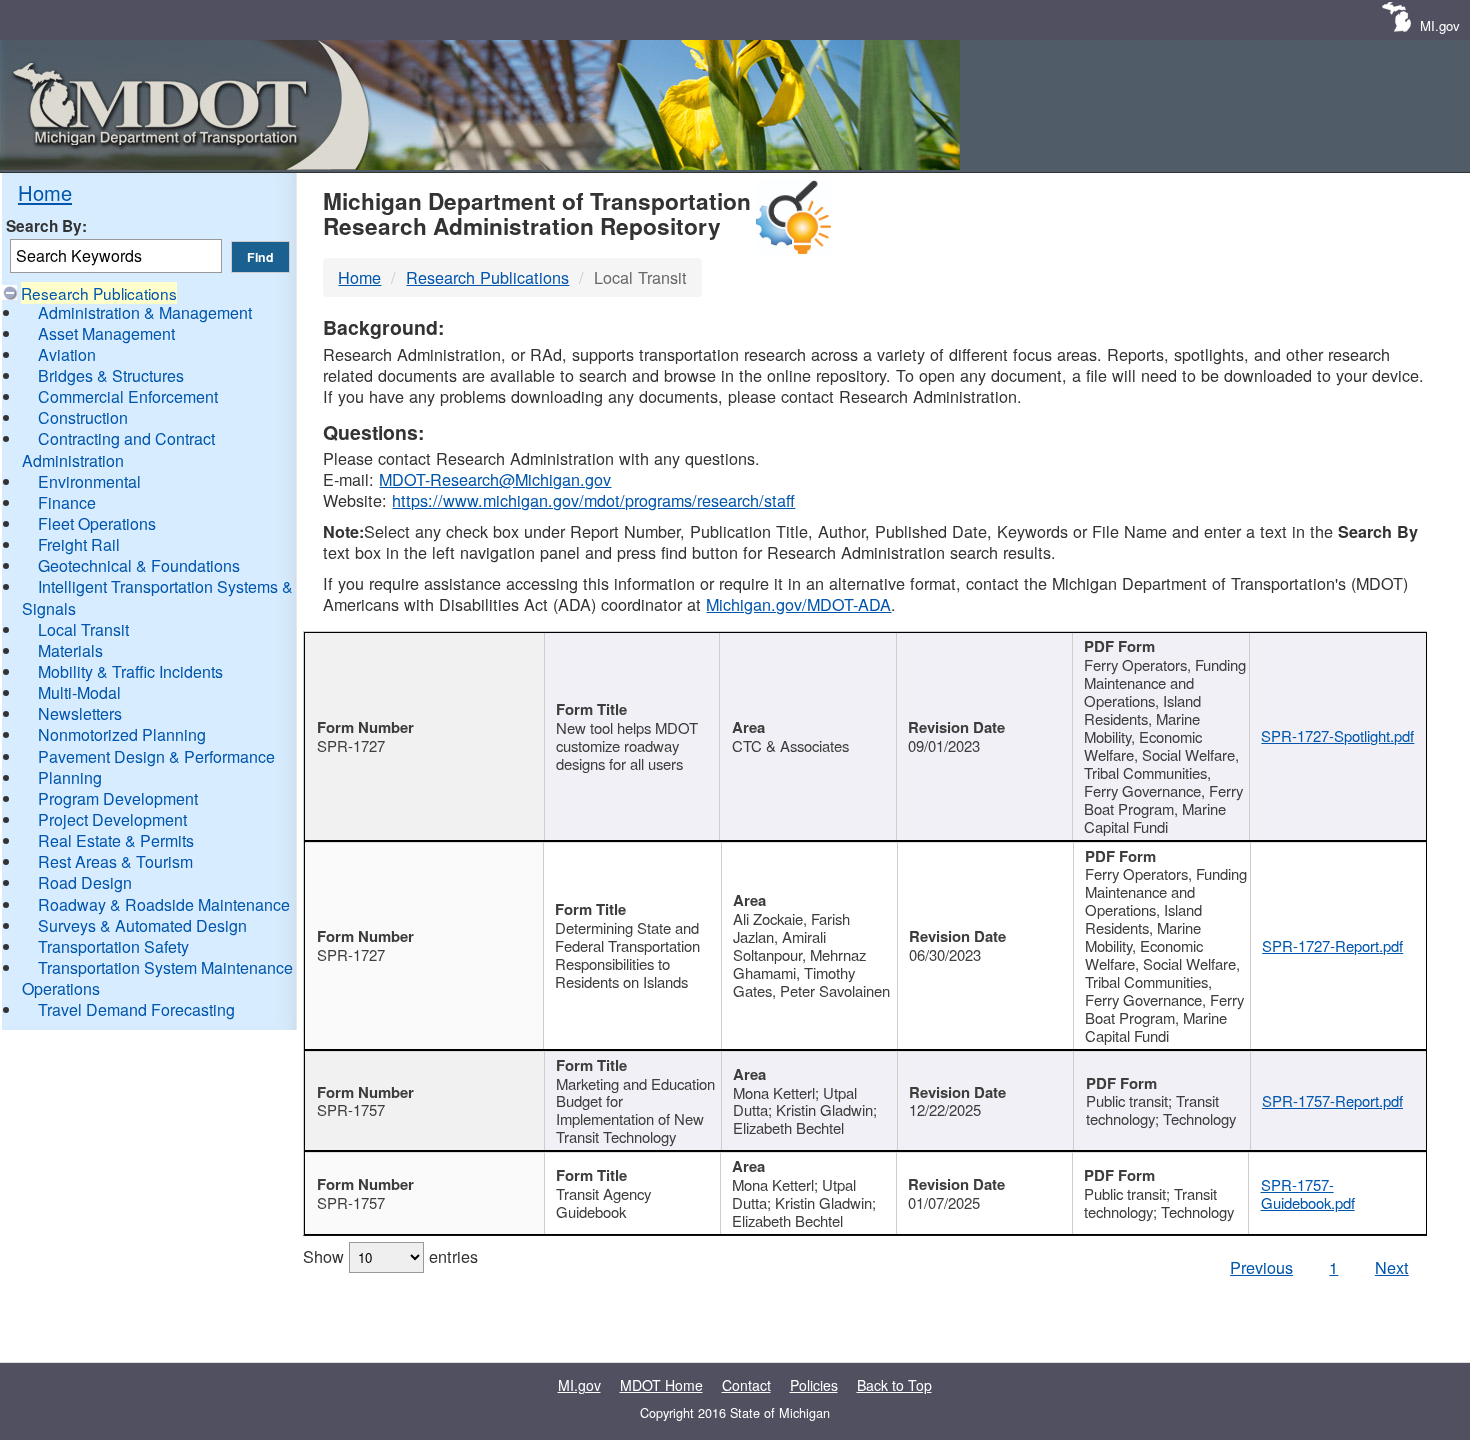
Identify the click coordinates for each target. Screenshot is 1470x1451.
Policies (814, 1385)
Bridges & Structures (111, 375)
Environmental (89, 481)
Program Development (118, 798)
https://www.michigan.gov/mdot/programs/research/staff (593, 500)
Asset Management (106, 333)
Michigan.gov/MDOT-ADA (798, 604)
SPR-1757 (351, 1109)
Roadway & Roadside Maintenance (164, 904)
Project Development (112, 819)
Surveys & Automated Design (142, 925)
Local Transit (83, 629)
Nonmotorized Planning (122, 734)
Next (1392, 1267)
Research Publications (99, 293)
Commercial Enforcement (128, 396)
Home (45, 192)
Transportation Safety (113, 946)
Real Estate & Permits (116, 840)
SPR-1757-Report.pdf (1332, 1100)
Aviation (67, 354)
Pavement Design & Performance (156, 756)
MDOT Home (661, 1385)
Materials (70, 650)
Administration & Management (145, 312)
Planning (70, 777)
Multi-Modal (79, 692)
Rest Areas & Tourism (115, 861)
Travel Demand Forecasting (136, 1009)
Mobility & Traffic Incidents (130, 671)
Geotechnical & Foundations (139, 565)
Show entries (390, 1256)
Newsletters (80, 713)
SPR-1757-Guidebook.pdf (1308, 1193)
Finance (67, 502)
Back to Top (894, 1385)
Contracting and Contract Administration (118, 449)
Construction (83, 417)
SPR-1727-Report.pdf (1332, 945)
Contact (746, 1385)
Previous (1261, 1267)
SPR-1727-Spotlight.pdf (1337, 735)
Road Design (85, 882)
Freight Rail (79, 544)
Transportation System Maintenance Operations (157, 978)
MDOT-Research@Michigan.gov (495, 479)
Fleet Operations (97, 523)
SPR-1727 (351, 745)
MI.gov (1440, 25)
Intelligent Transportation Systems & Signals (157, 597)
